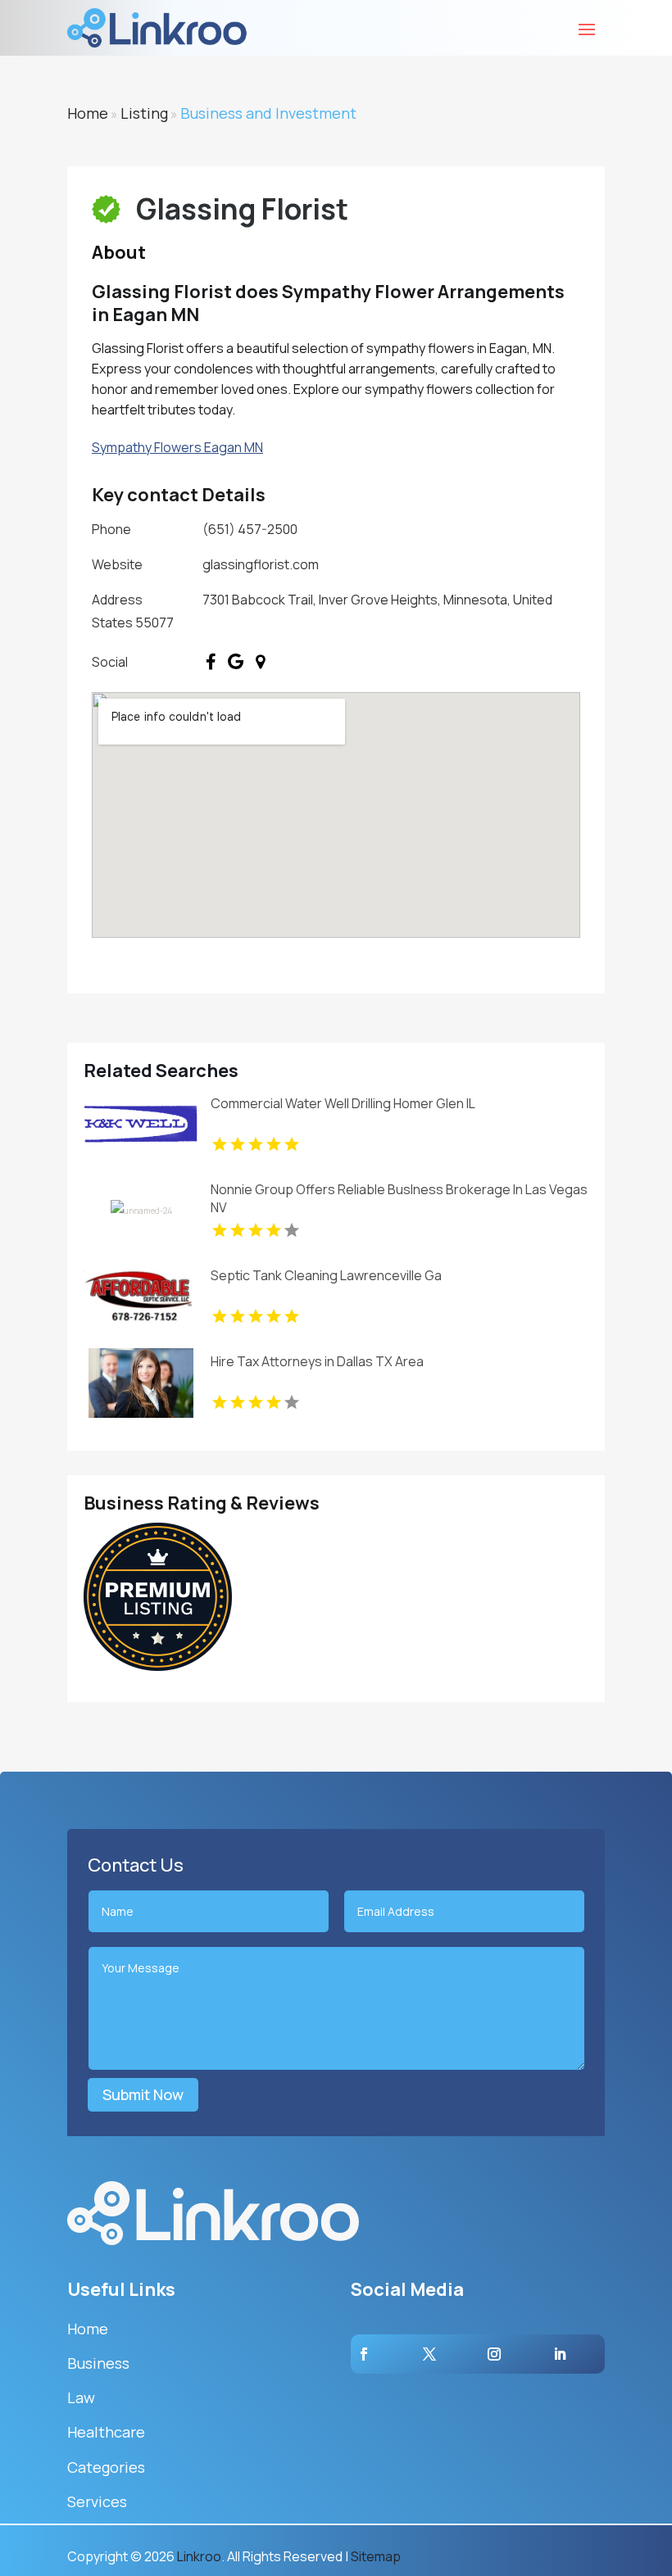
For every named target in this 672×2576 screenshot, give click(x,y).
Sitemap (376, 2556)
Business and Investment (268, 113)
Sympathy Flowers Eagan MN (177, 447)
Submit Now (143, 2094)
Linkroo (199, 2556)
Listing (144, 113)
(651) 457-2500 (250, 529)
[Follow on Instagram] (494, 2354)
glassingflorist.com (261, 564)
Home (88, 113)
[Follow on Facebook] (364, 2354)
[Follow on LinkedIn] (560, 2354)
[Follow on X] (429, 2354)
